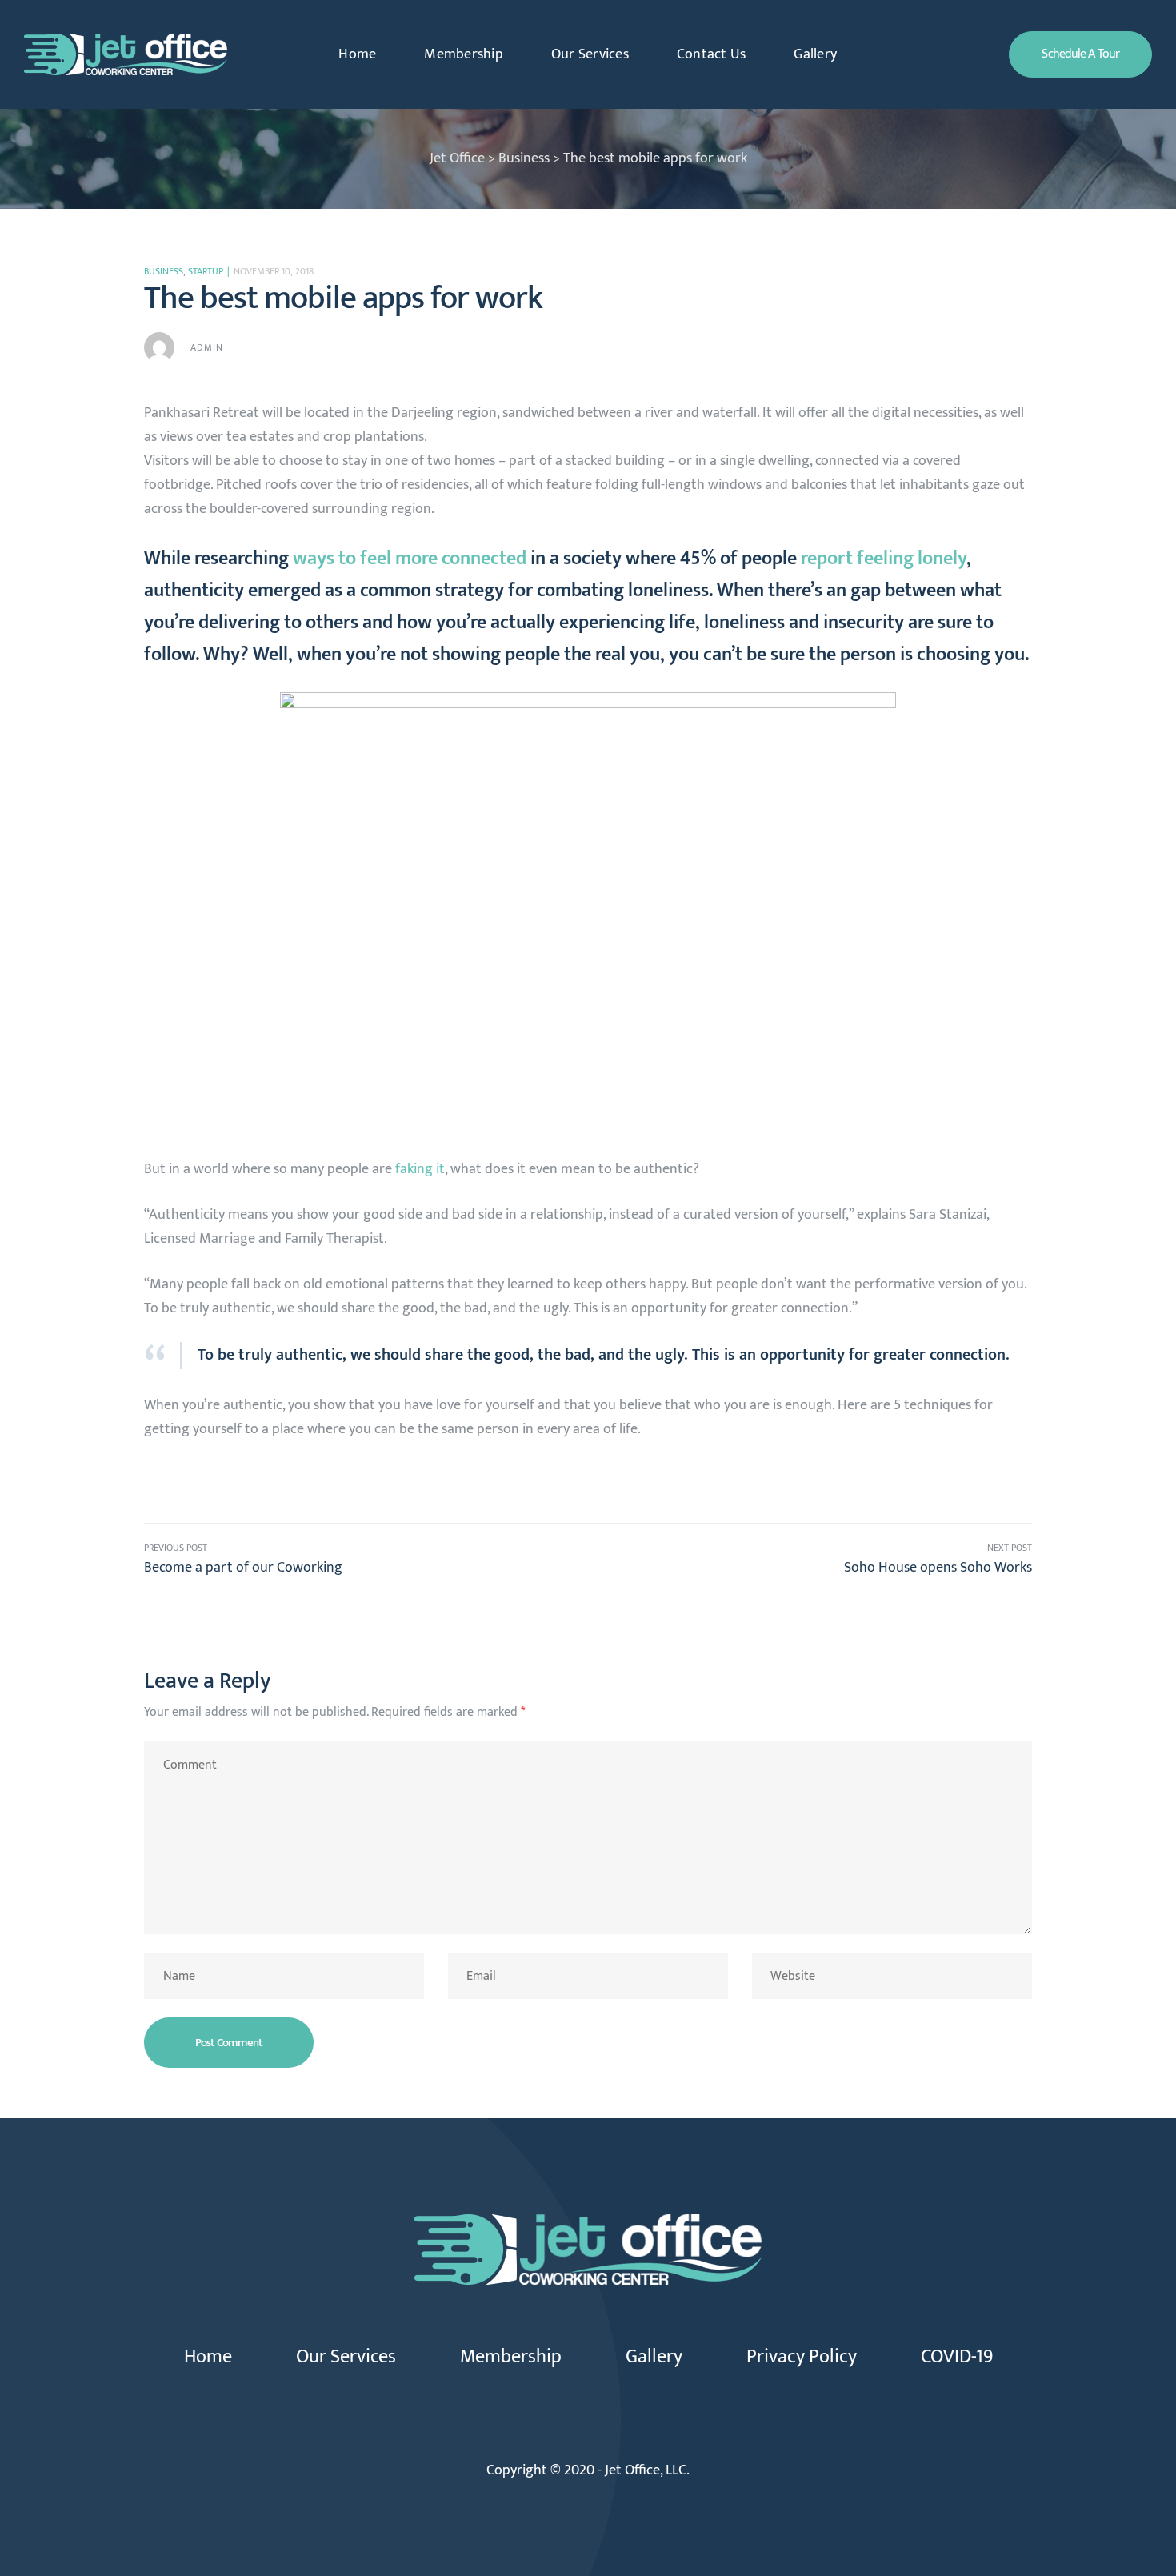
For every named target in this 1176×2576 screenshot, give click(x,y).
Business (164, 271)
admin (207, 347)
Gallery (815, 54)
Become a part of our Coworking (366, 1560)
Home (357, 54)
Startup (206, 271)
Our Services (590, 54)
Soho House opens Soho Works (810, 1560)
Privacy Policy (802, 2357)
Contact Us (712, 54)
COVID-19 (957, 2357)
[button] (1080, 54)
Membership (464, 54)
